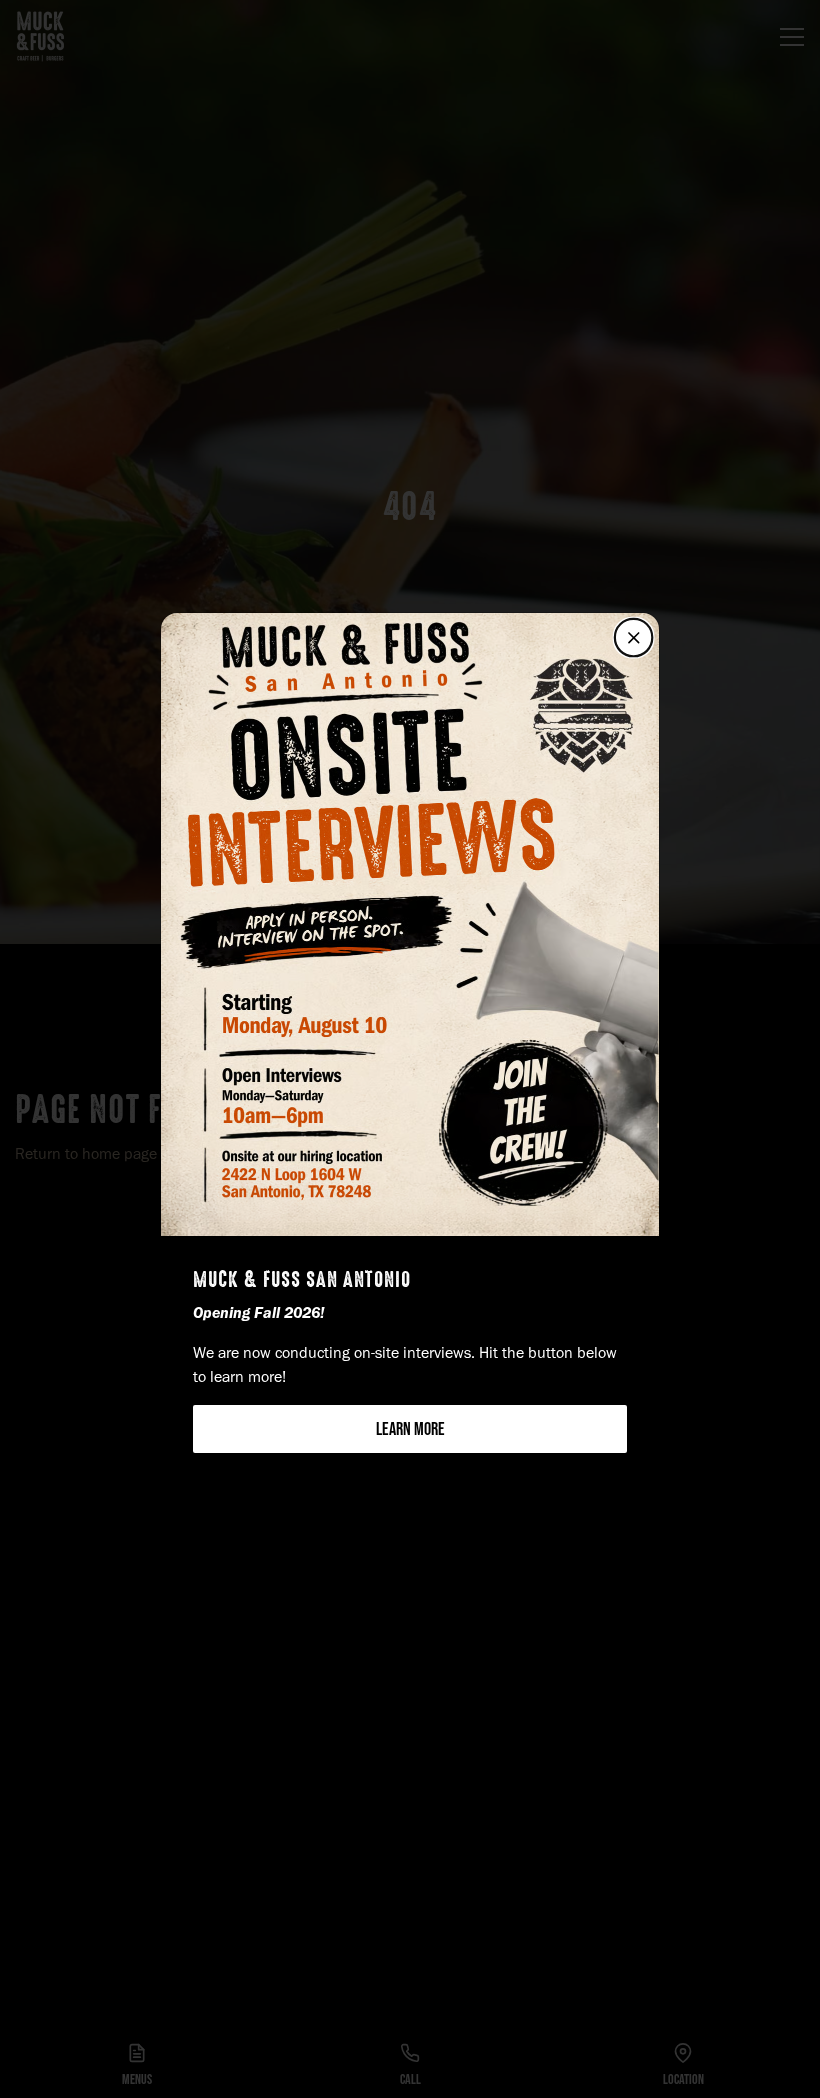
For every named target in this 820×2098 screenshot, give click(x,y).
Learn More (410, 1429)
